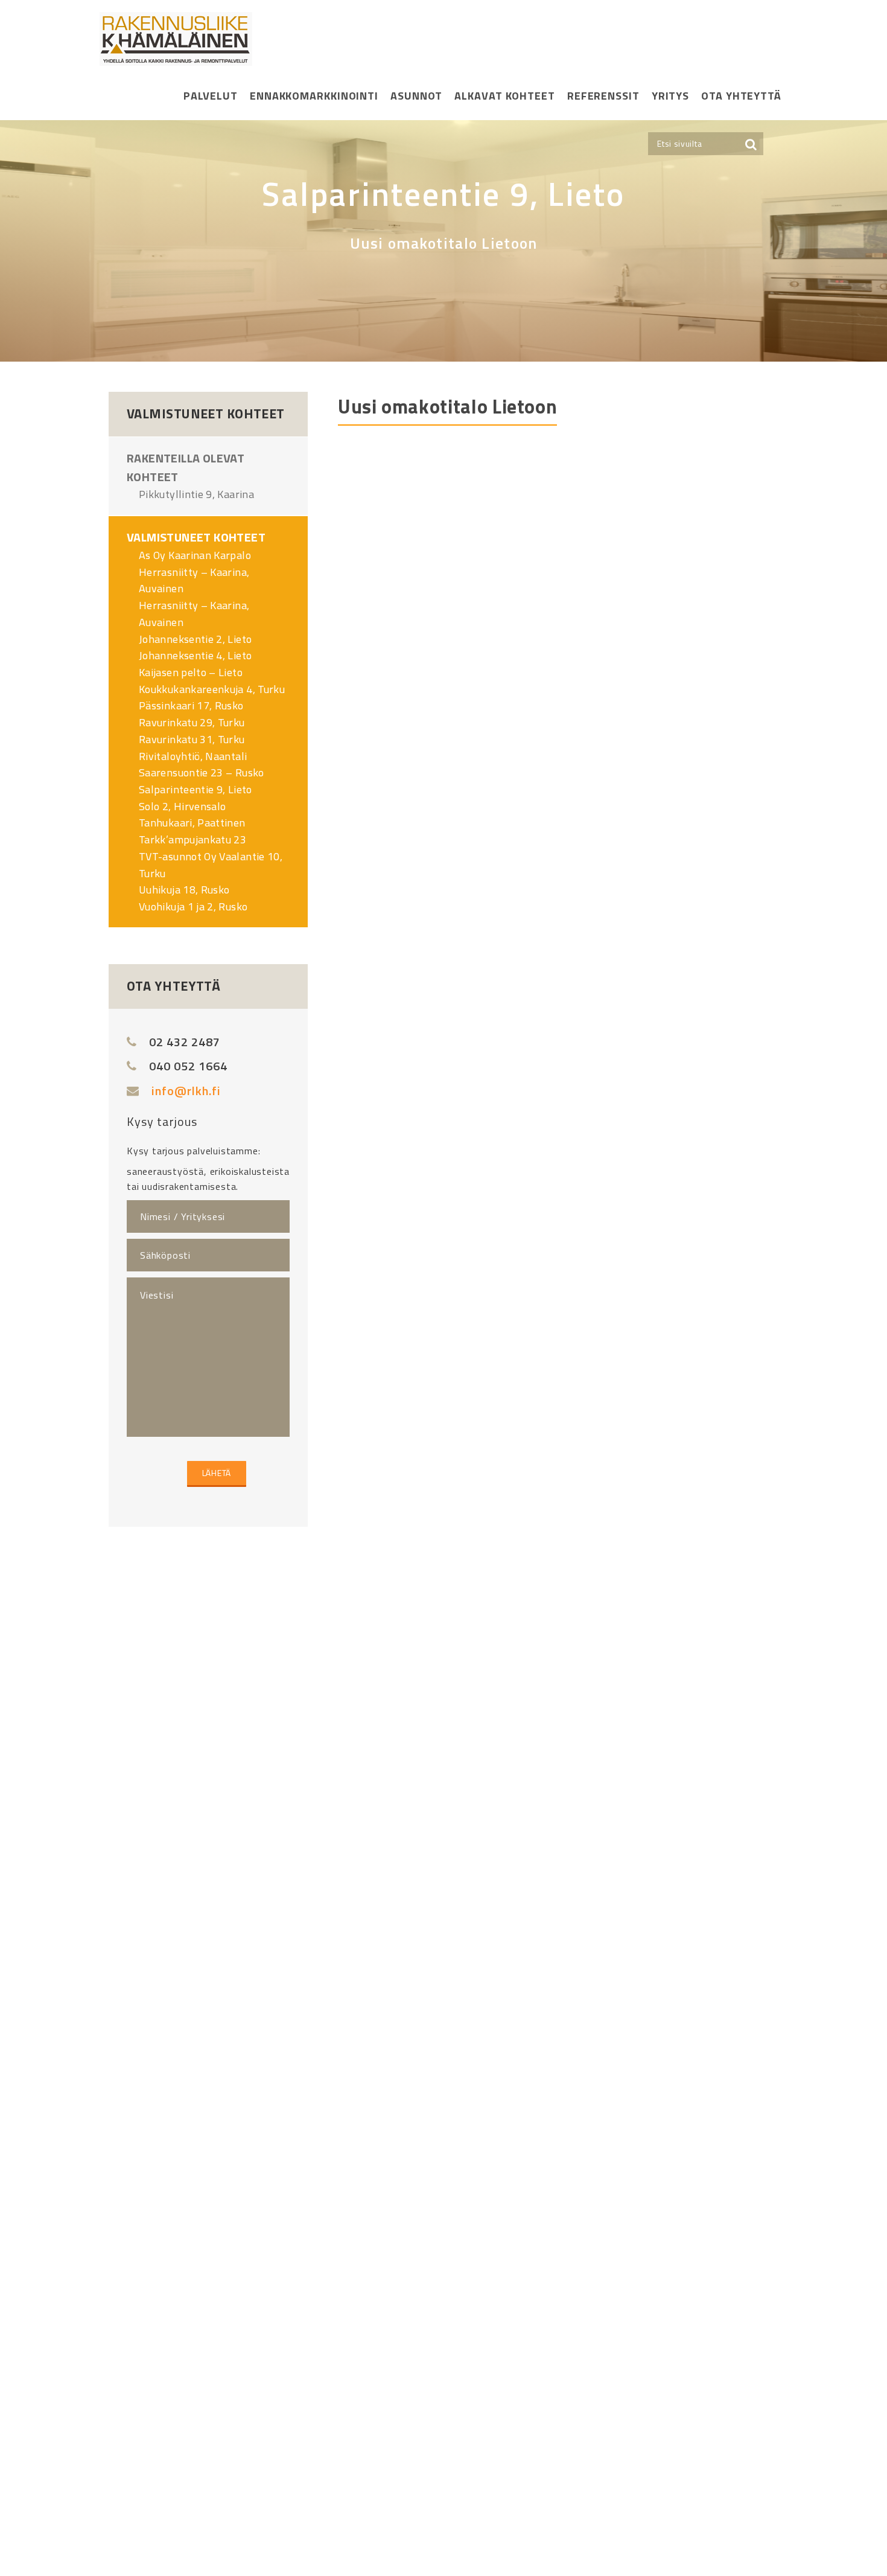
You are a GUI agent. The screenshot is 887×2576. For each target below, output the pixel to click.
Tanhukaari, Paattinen (192, 823)
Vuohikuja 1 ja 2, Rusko (193, 906)
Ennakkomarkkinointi (314, 96)
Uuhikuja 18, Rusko (184, 890)
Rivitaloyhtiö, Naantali (193, 756)
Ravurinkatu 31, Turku (192, 739)
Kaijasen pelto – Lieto (191, 672)
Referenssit (603, 96)
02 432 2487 (185, 1042)
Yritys (670, 96)
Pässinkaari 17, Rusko (191, 705)
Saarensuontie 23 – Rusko (202, 772)
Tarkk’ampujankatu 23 (192, 839)
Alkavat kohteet (505, 96)
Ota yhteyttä (741, 96)
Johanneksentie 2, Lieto (195, 639)
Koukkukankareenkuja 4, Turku (212, 689)
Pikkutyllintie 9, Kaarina (196, 494)
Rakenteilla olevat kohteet (186, 467)
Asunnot (416, 96)
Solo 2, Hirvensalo (182, 806)
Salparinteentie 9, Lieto (196, 789)
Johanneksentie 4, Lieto (195, 655)
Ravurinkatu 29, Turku (192, 722)
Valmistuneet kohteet (196, 537)
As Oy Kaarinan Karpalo (195, 555)
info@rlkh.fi (186, 1091)
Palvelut (211, 96)
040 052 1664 (188, 1066)
